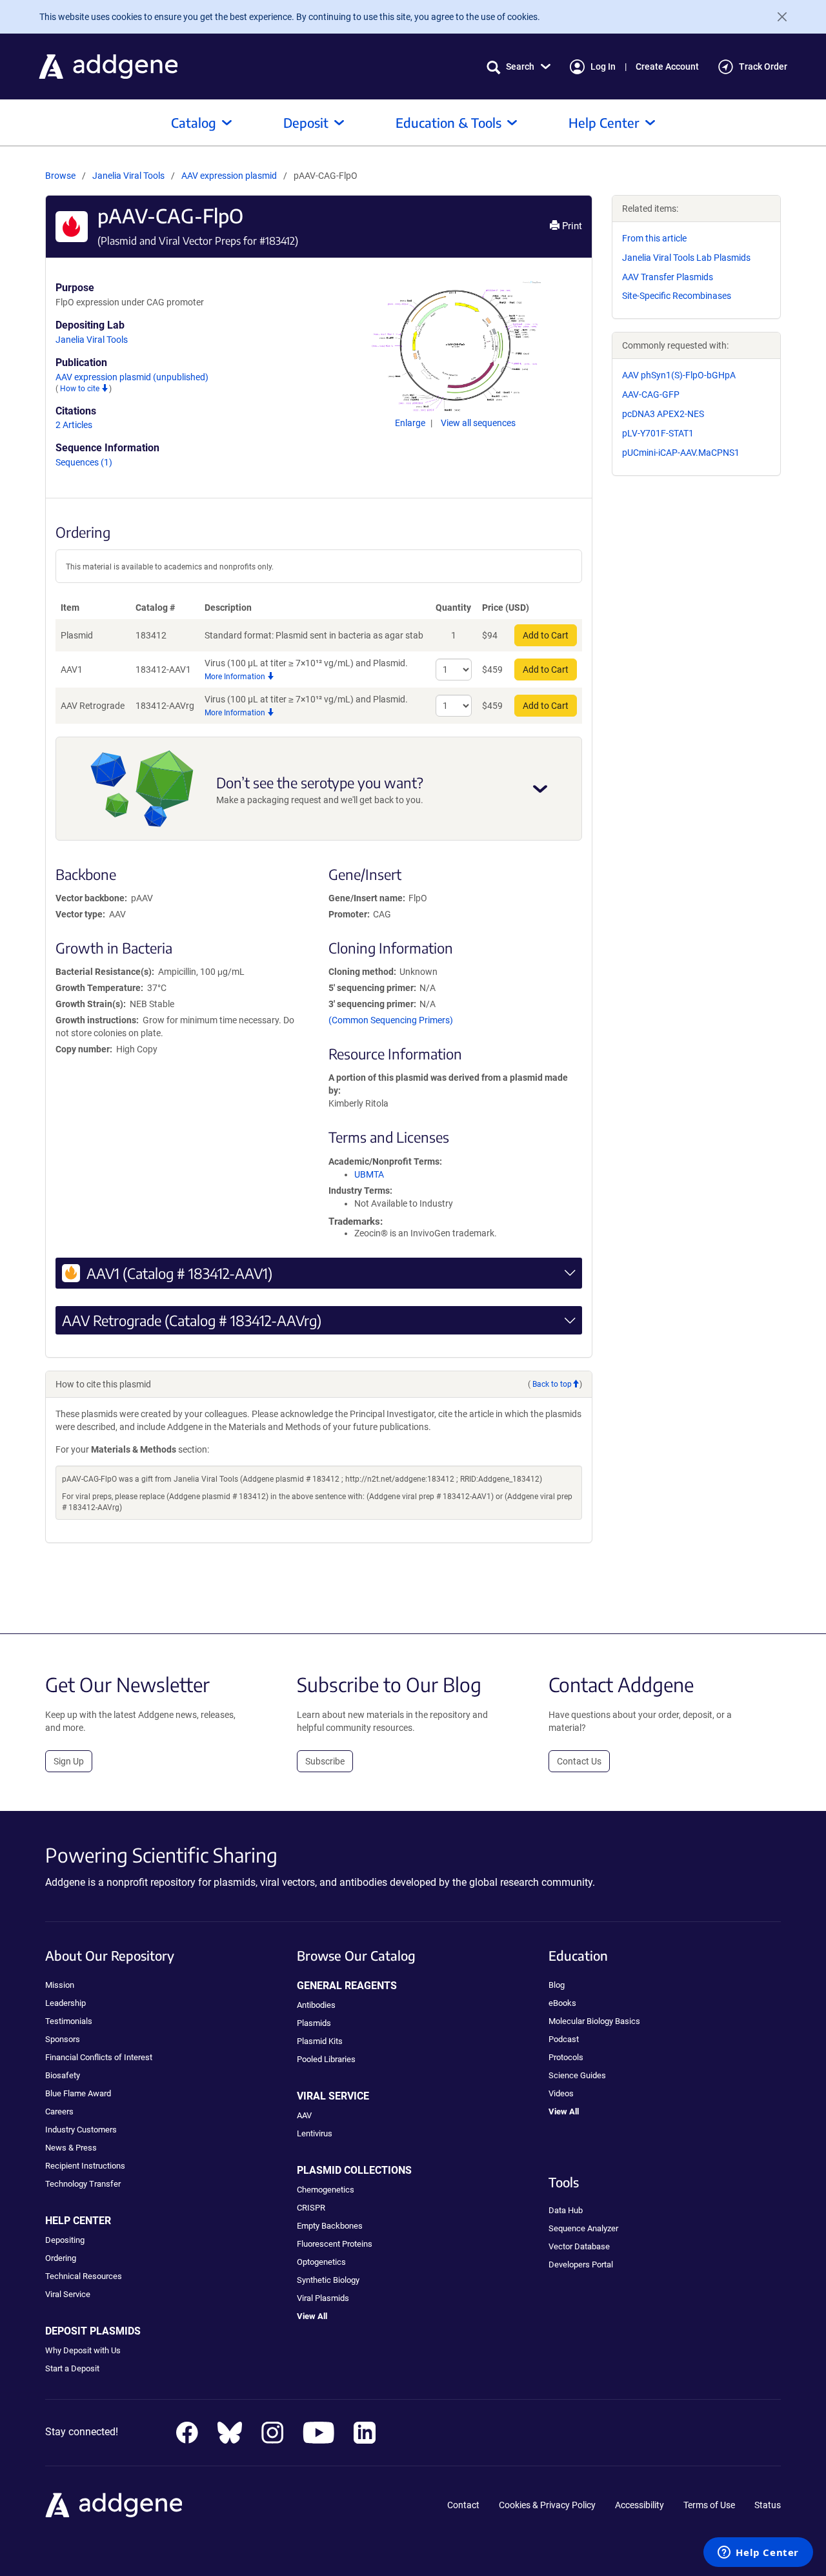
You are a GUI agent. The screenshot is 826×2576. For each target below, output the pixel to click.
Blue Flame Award (78, 2093)
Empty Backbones (330, 2226)
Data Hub (566, 2210)
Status (768, 2505)
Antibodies (316, 2005)
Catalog (194, 122)
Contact (463, 2505)
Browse (60, 176)
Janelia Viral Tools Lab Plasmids (686, 258)
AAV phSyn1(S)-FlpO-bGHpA (679, 375)
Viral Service (68, 2294)
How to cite (81, 389)
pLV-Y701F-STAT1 (658, 433)
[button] (519, 67)
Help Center (604, 122)
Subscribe (325, 1761)
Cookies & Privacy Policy (547, 2505)
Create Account (667, 66)
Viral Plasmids (323, 2298)
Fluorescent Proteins (335, 2244)
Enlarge (411, 423)
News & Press (71, 2148)
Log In (603, 66)
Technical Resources (84, 2276)
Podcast (564, 2039)
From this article (654, 238)
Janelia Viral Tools (128, 176)
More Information (236, 677)
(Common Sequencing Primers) (391, 1020)
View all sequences (478, 423)
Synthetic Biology (328, 2280)
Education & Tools (448, 122)
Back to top (552, 1384)
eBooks (562, 2003)
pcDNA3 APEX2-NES (663, 414)
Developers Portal (581, 2264)
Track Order (763, 66)
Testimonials (69, 2021)
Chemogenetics (326, 2190)
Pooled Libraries (326, 2059)
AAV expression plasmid (230, 176)
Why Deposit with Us (83, 2350)
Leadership (65, 2003)
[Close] (777, 17)
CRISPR (311, 2208)
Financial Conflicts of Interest (99, 2057)
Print (571, 226)
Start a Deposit (72, 2368)
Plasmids (314, 2023)
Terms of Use (709, 2505)
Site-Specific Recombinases (677, 296)
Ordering (61, 2258)
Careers (59, 2111)
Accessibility (640, 2505)
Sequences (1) (84, 462)
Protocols (566, 2057)
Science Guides (577, 2075)
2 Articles (74, 425)
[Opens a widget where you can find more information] (758, 2553)
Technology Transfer (83, 2184)
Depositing (65, 2240)
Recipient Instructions (85, 2166)
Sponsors (63, 2039)
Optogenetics (321, 2262)
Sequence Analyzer (583, 2228)
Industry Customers (81, 2130)
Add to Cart (546, 635)
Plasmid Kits (320, 2041)
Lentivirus (315, 2133)
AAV (304, 2115)
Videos (561, 2093)
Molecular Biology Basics (594, 2021)
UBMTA (369, 1174)
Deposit (306, 122)
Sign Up (69, 1761)
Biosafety (63, 2075)
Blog (557, 1985)
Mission (60, 1985)
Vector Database (579, 2246)
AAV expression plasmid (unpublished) (132, 377)
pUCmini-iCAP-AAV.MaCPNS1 (681, 453)
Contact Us (579, 1761)
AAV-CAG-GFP (651, 394)
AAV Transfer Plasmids (668, 277)
